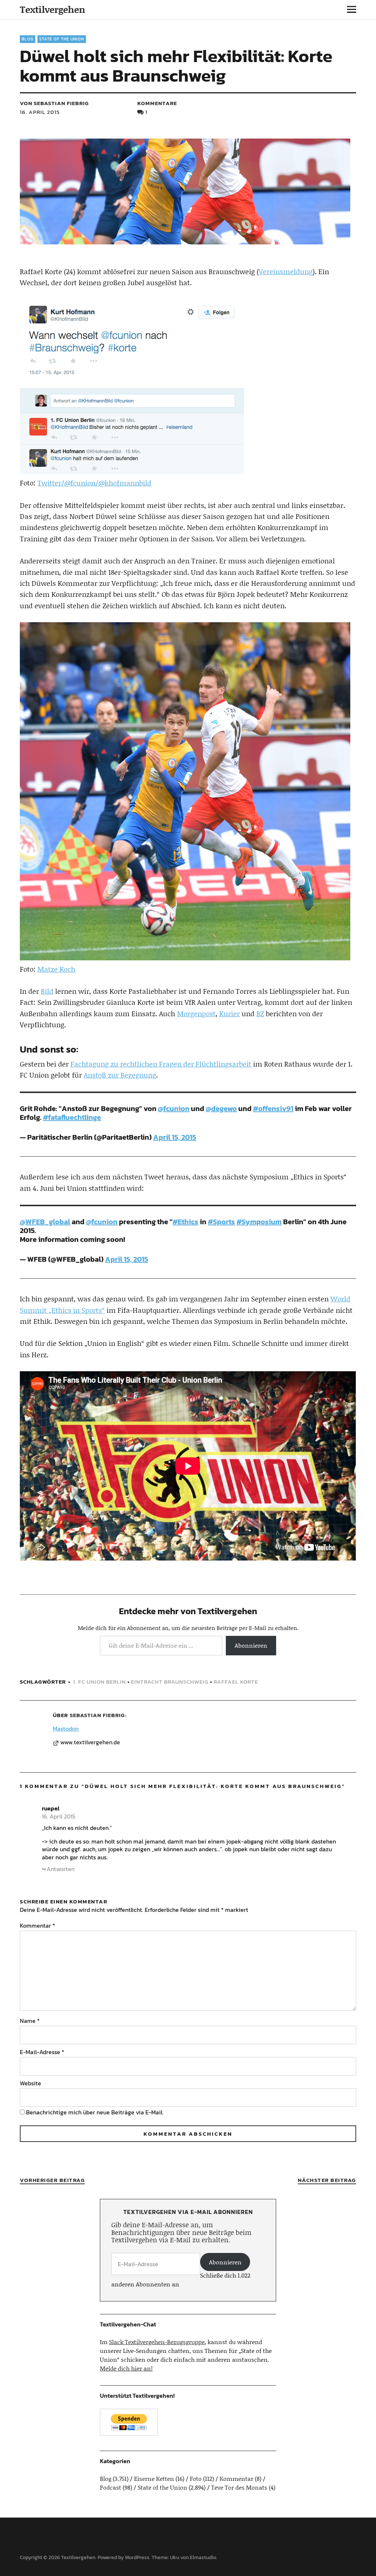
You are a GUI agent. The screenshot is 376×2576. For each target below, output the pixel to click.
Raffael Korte (236, 1682)
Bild (47, 991)
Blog (28, 39)
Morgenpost (196, 1013)
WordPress (137, 2557)
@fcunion (174, 1108)
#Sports (221, 1222)
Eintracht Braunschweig (170, 1682)
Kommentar (37, 1925)
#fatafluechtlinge (72, 1117)
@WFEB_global (45, 1222)
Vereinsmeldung (286, 271)
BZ (260, 1013)
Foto (196, 2478)
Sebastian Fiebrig (97, 1715)
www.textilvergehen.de (90, 1742)
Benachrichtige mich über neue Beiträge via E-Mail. (95, 2112)
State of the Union (62, 39)
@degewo (221, 1108)
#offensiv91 (273, 1108)
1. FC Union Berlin (100, 1682)
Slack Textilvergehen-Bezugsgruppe (157, 2342)
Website (30, 2083)
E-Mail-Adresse (42, 2052)
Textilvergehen (53, 9)
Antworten (61, 1869)
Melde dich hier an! (126, 2368)
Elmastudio (203, 2557)
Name (30, 2021)
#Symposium (259, 1222)
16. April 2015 (40, 112)
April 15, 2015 (175, 1137)
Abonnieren (251, 1645)
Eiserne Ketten (154, 2478)
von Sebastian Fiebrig (54, 103)
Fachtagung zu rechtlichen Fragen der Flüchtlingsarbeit (161, 1064)
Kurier (229, 1013)
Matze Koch (56, 969)
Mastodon (66, 1728)
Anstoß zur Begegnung (120, 1075)
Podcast (111, 2487)
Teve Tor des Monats (239, 2487)
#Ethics (185, 1222)
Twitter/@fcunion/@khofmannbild (94, 483)
